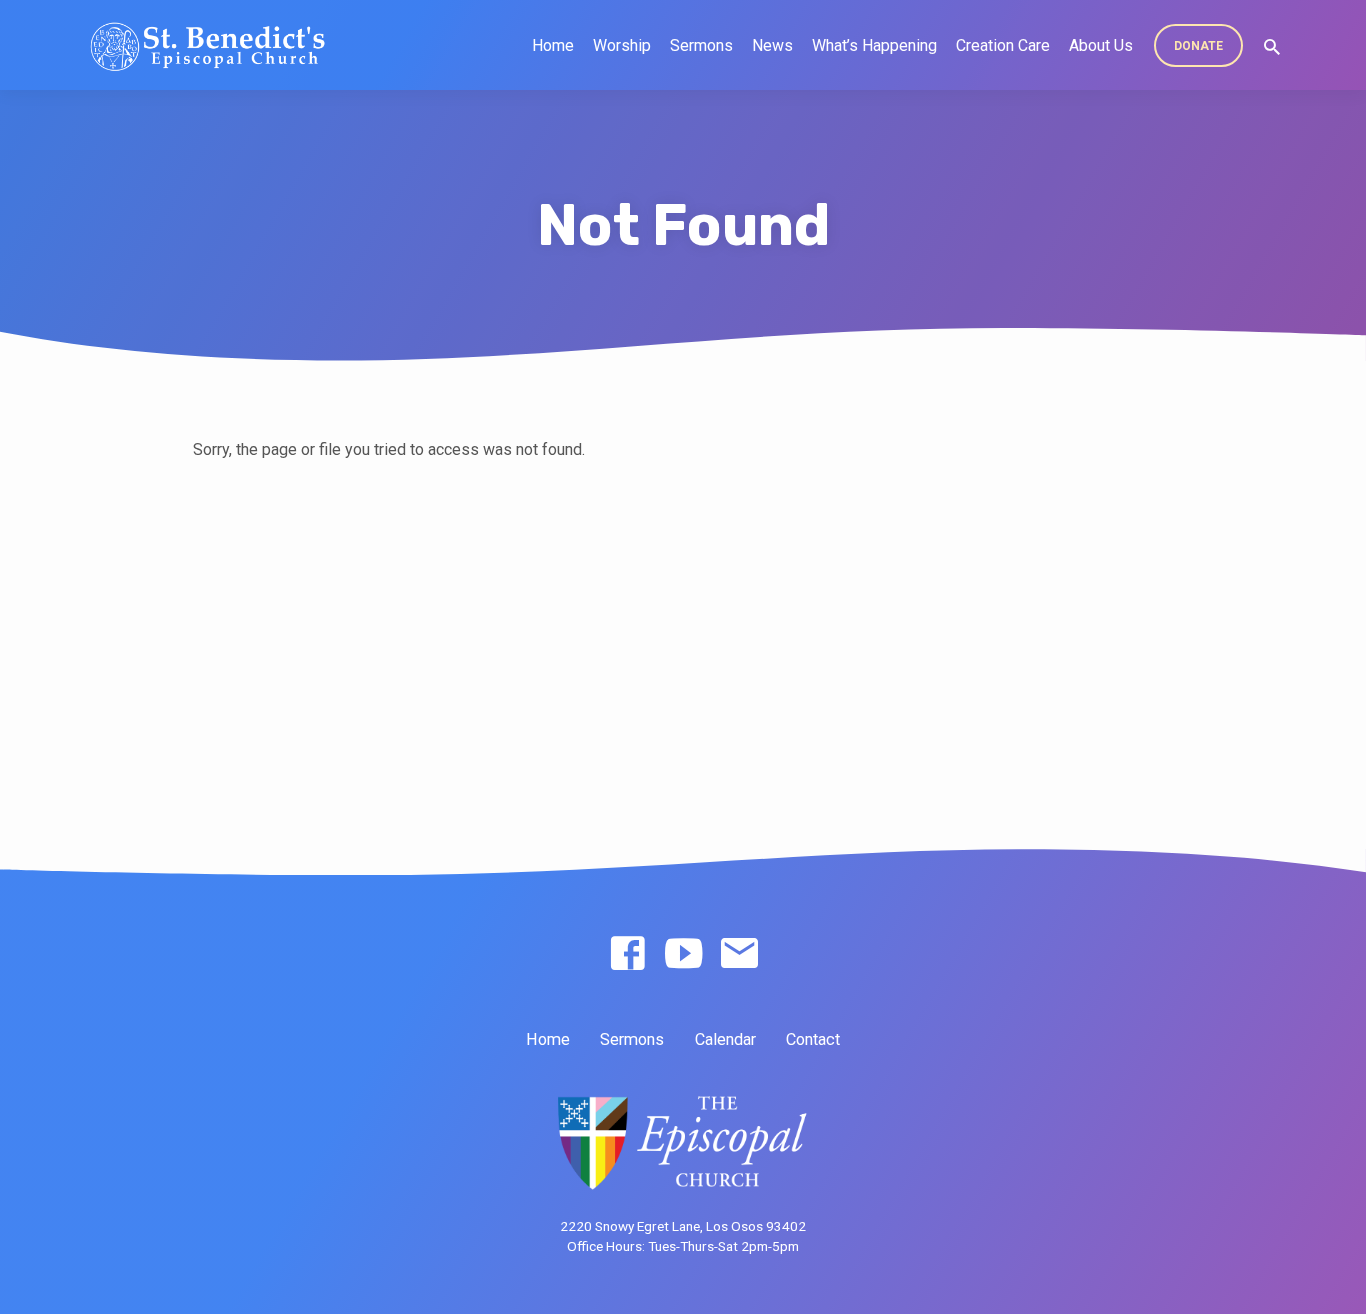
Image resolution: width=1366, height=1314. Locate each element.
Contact (813, 1039)
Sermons (701, 45)
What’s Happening (874, 45)
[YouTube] (683, 954)
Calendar (725, 1039)
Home (553, 45)
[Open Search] (1272, 47)
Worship (622, 45)
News (772, 45)
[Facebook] (627, 954)
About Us (1101, 45)
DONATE (1198, 46)
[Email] (739, 954)
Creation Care (1003, 45)
